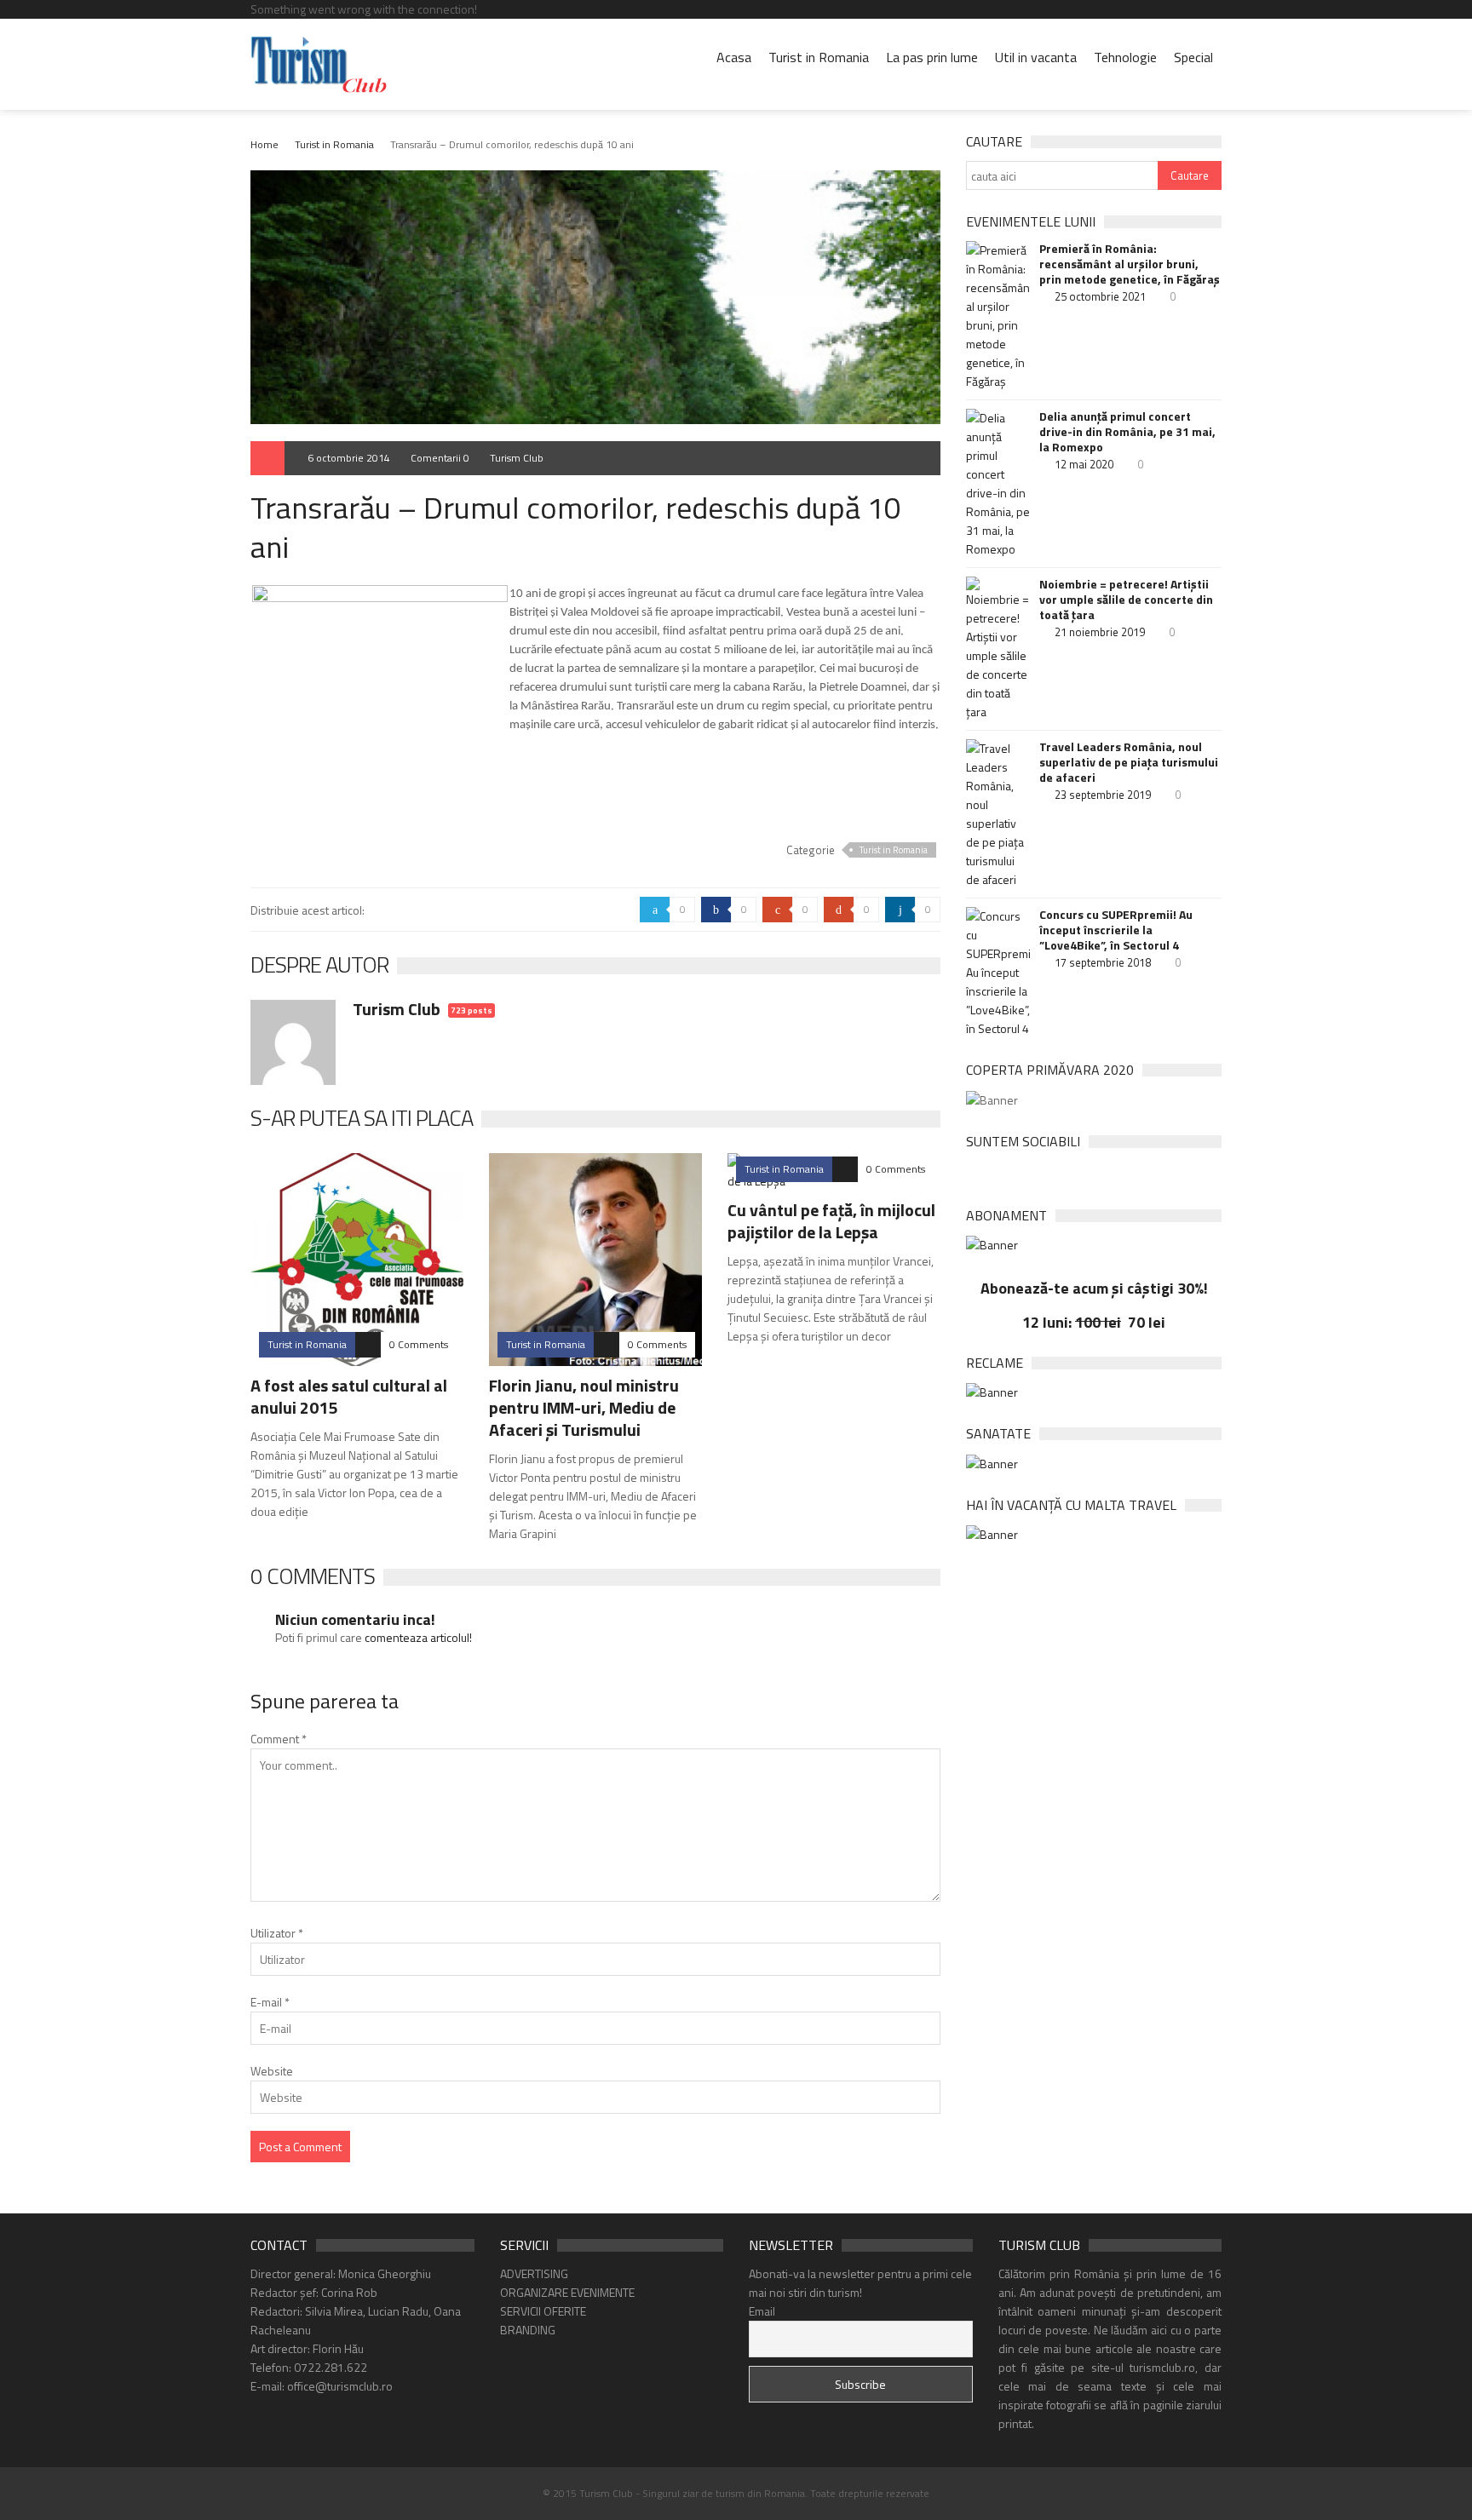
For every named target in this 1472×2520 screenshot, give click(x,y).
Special (1193, 57)
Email (762, 2311)
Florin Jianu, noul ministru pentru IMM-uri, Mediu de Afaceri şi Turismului (584, 1407)
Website (272, 2071)
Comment (279, 1739)
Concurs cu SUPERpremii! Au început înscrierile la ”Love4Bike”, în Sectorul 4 (1116, 930)
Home (264, 144)
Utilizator (277, 1933)
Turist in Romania (819, 57)
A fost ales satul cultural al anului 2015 (349, 1396)
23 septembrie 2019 (1103, 795)
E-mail (270, 2002)
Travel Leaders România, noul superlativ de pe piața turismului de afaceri (1129, 762)
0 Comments (419, 1344)
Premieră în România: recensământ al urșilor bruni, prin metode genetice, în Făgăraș (1130, 264)
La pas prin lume (932, 57)
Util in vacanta (1036, 57)
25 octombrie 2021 (1100, 296)
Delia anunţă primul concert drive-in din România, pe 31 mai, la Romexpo (1127, 432)
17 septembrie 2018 (1103, 962)
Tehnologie (1125, 57)
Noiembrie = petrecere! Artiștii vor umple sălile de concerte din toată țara (1126, 600)
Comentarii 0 (440, 458)
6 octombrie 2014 (349, 458)
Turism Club (517, 458)
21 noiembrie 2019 (1100, 632)
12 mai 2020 (1084, 464)
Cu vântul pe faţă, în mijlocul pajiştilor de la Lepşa (831, 1221)
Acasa (734, 57)
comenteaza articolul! (418, 1637)
